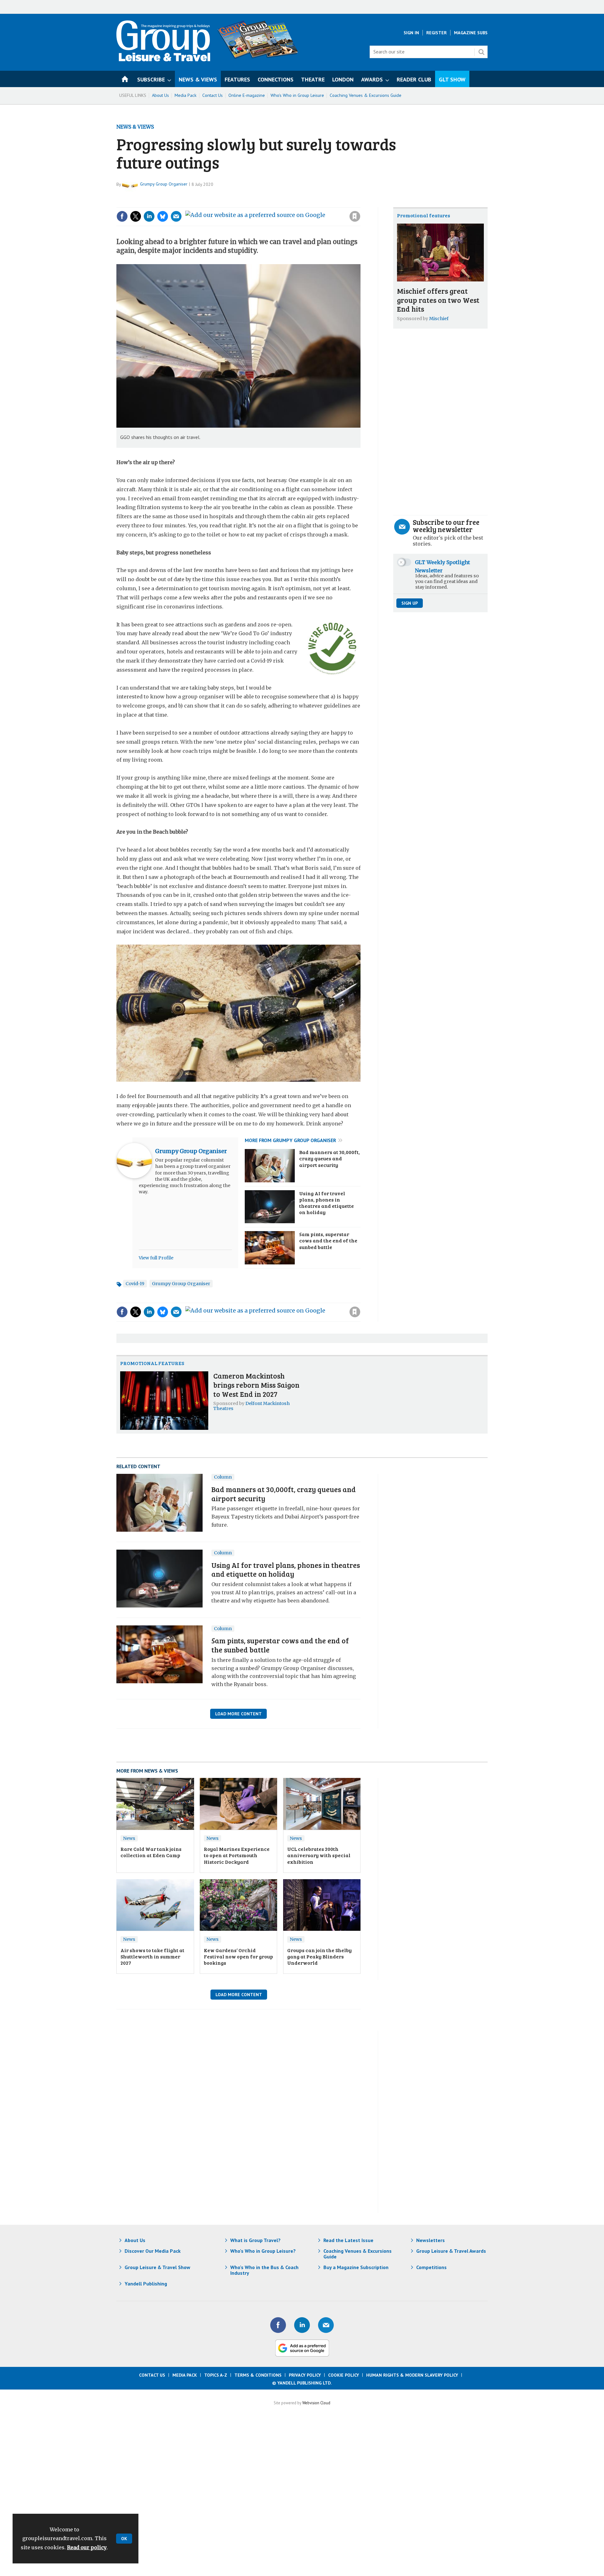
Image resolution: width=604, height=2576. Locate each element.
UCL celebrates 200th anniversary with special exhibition (319, 1855)
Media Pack (186, 95)
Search (481, 52)
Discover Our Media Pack (153, 2251)
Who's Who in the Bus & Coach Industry (264, 2270)
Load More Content (238, 1714)
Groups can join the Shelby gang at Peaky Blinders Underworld (319, 1957)
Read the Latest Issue (348, 2240)
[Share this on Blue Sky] (163, 216)
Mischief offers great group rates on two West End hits (438, 300)
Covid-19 (135, 1284)
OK (124, 2539)
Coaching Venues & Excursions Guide (366, 95)
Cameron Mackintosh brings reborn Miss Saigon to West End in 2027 (256, 1385)
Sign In (411, 33)
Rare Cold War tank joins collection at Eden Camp (151, 1852)
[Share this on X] (136, 216)
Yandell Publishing (146, 2284)
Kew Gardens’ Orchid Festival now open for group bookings (238, 1957)
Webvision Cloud (316, 2403)
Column (223, 1477)
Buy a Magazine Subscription (356, 2267)
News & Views (135, 127)
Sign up (410, 603)
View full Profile (156, 1258)
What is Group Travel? (255, 2240)
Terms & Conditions (258, 2375)
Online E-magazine (247, 95)
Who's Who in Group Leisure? (263, 2251)
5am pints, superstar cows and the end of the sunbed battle (328, 1241)
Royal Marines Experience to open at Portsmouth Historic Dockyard (237, 1855)
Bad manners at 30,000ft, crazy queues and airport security (330, 1159)
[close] (360, 203)
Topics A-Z (216, 2375)
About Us (160, 95)
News (129, 1838)
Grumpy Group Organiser (164, 184)
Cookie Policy (344, 2375)
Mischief (439, 319)
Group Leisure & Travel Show (157, 2267)
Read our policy (87, 2547)
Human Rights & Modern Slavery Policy (412, 2375)
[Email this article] (176, 216)
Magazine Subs (471, 33)
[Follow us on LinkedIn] (302, 2325)
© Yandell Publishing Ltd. (302, 2383)
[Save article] (355, 216)
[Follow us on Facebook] (278, 2325)
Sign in (271, 203)
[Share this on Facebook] (122, 216)
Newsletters (431, 2240)
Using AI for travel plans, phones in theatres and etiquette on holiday (327, 1203)
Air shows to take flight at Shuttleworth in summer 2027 (152, 1957)
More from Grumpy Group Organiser (290, 1140)
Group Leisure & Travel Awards (451, 2251)
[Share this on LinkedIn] (149, 216)
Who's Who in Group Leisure (297, 95)
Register (436, 33)
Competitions (431, 2267)
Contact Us (213, 95)
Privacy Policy (305, 2375)
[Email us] (326, 2325)
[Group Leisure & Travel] (163, 59)
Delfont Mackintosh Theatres (252, 1406)
